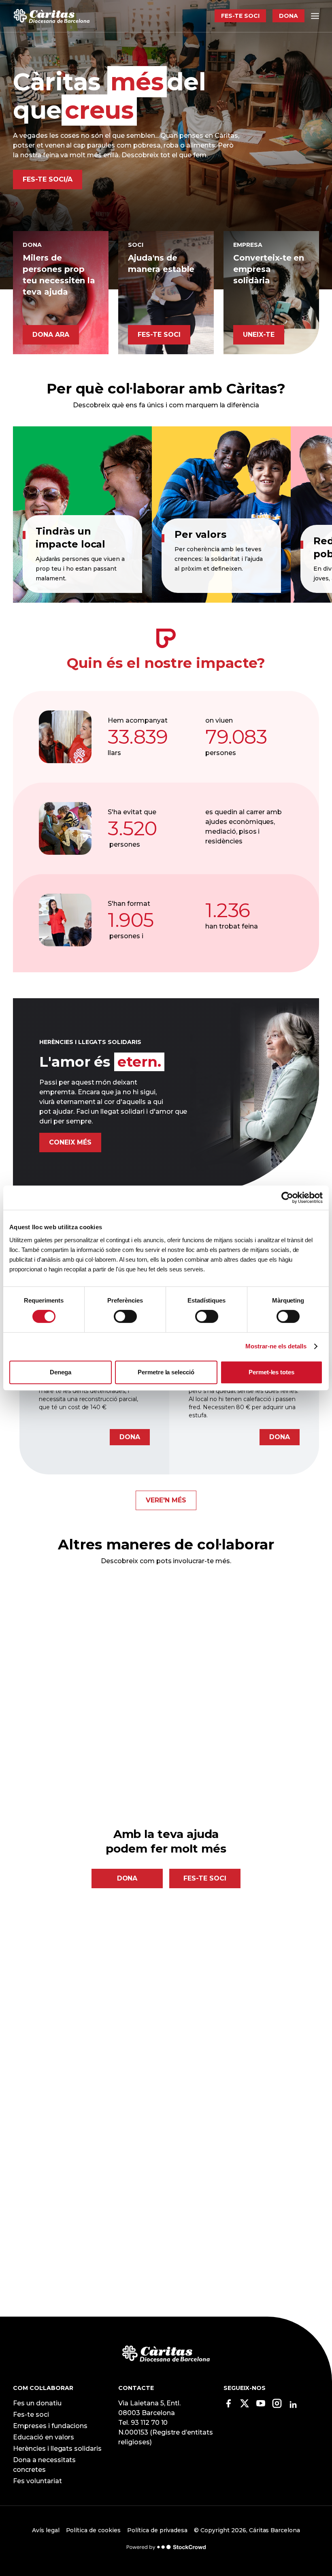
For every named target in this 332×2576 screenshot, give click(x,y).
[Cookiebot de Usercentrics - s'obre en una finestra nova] (287, 1198)
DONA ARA (51, 335)
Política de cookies (93, 2530)
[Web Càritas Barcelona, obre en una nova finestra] (166, 2353)
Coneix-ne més (108, 1752)
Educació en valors (44, 2437)
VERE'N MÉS (166, 1500)
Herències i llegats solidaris (57, 2449)
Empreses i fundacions (50, 2426)
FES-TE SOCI (159, 335)
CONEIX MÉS (70, 1142)
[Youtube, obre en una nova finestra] (261, 2406)
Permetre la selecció (166, 1372)
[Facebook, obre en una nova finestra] (228, 2406)
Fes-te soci (240, 16)
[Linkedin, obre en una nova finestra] (293, 2405)
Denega (61, 1372)
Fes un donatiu (37, 2403)
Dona (288, 16)
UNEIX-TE (259, 335)
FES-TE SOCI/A (48, 179)
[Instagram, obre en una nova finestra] (277, 2406)
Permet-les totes (272, 1372)
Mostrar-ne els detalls (276, 1346)
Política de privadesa (157, 2530)
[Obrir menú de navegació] (315, 16)
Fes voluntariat (37, 2481)
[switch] (125, 1316)
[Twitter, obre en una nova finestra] (245, 2406)
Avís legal (46, 2530)
